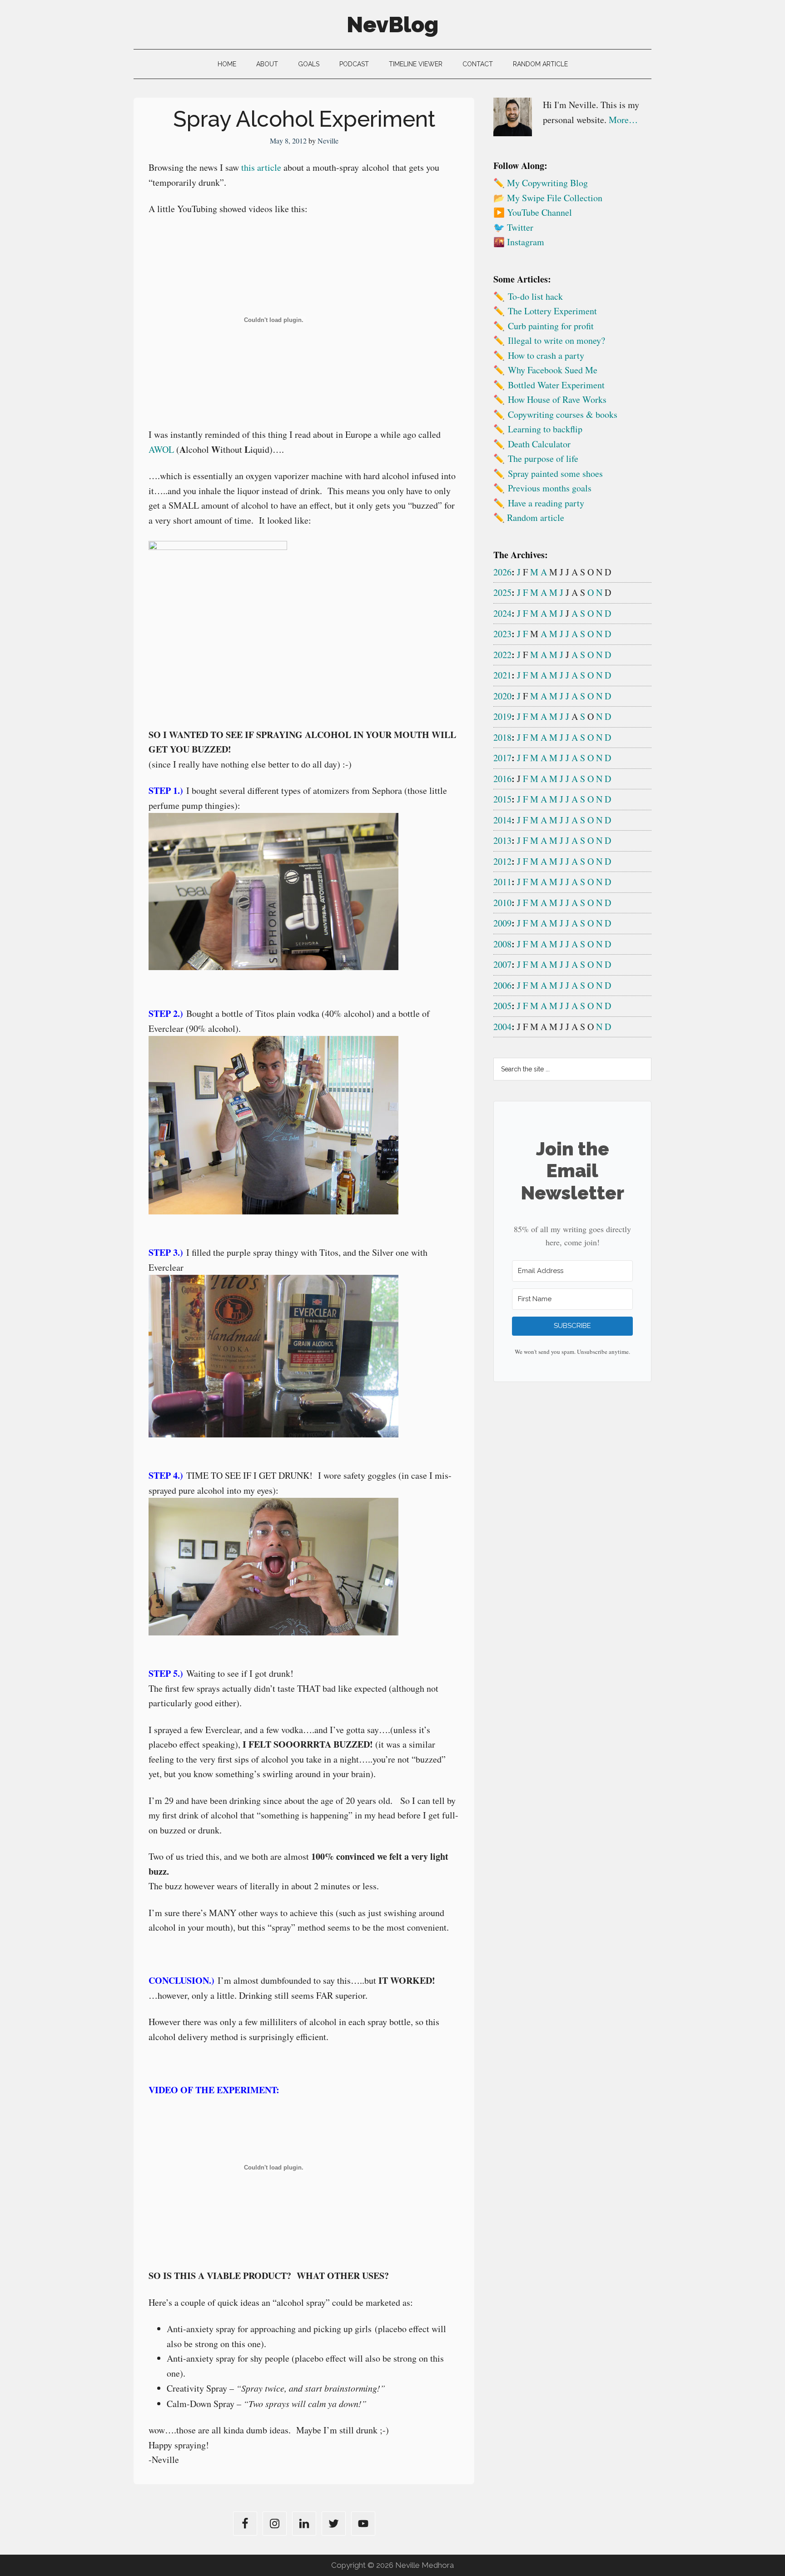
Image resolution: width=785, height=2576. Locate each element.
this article (261, 167)
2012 (502, 861)
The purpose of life (543, 458)
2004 (502, 1027)
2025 (502, 592)
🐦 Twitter (513, 227)
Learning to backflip (545, 429)
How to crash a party (546, 355)
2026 (502, 572)
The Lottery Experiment (552, 311)
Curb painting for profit (551, 326)
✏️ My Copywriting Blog (541, 183)
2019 (502, 716)
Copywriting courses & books (563, 414)
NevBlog (392, 25)
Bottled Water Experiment (556, 385)
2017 (502, 758)
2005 (502, 1006)
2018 (502, 737)
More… (623, 120)
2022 (502, 655)
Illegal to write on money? (556, 340)
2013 (502, 840)
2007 (502, 964)
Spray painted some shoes (555, 473)
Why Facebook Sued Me (553, 370)
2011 (502, 882)
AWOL (161, 449)
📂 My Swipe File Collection (548, 198)
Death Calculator (539, 444)
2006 (502, 985)
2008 (502, 944)
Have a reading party (546, 503)
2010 (502, 903)
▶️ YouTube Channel (533, 212)
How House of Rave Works (557, 399)
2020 (502, 696)
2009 (502, 923)
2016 (502, 779)
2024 (502, 613)
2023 (502, 634)
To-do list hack (535, 296)
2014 (502, 820)
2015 (502, 799)
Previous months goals (550, 488)
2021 (502, 675)
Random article (536, 518)
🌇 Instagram (519, 242)
